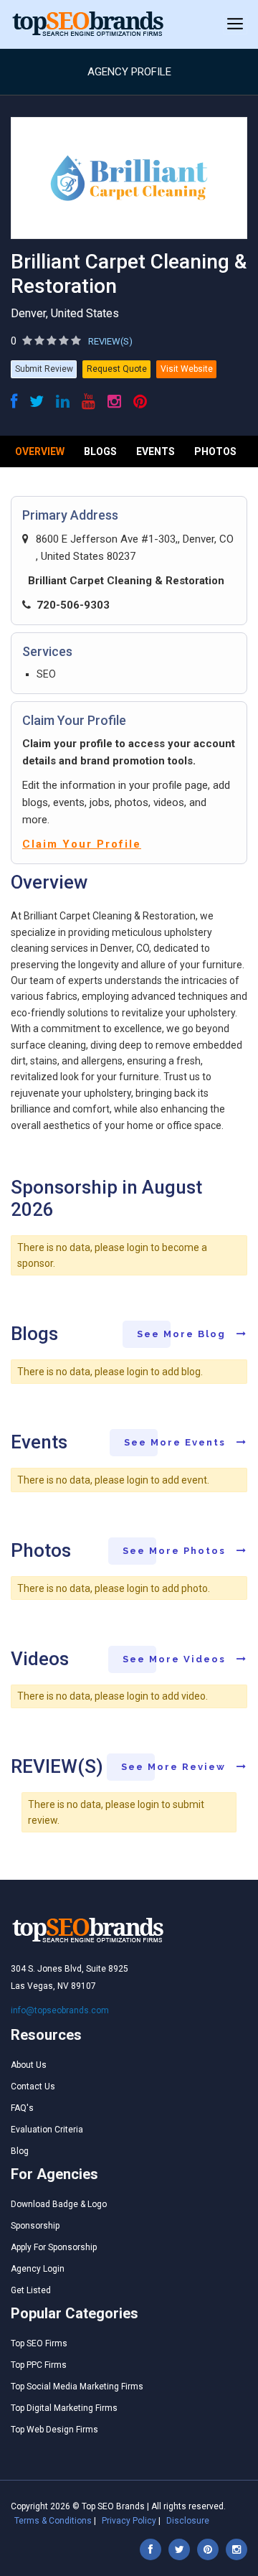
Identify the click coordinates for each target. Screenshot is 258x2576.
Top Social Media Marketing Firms (77, 2387)
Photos (215, 451)
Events (156, 451)
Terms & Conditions (53, 2521)
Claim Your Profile (82, 844)
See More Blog (183, 1334)
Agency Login (38, 2269)
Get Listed (31, 2290)
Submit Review (44, 369)
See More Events (177, 1442)
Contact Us (33, 2086)
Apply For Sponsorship (54, 2247)
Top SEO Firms (39, 2343)
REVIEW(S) (110, 341)
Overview (40, 451)
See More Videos (176, 1659)
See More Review (175, 1767)
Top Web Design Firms (54, 2430)
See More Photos (176, 1551)
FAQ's (22, 2108)
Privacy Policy (129, 2521)
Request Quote (117, 369)
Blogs (100, 451)
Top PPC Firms (39, 2365)
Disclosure (188, 2521)
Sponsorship (35, 2226)
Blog (20, 2151)
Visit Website (187, 369)
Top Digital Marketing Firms (64, 2408)
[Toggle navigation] (235, 24)
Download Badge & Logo (59, 2204)
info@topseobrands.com (60, 2010)
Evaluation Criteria (47, 2130)
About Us (29, 2065)
